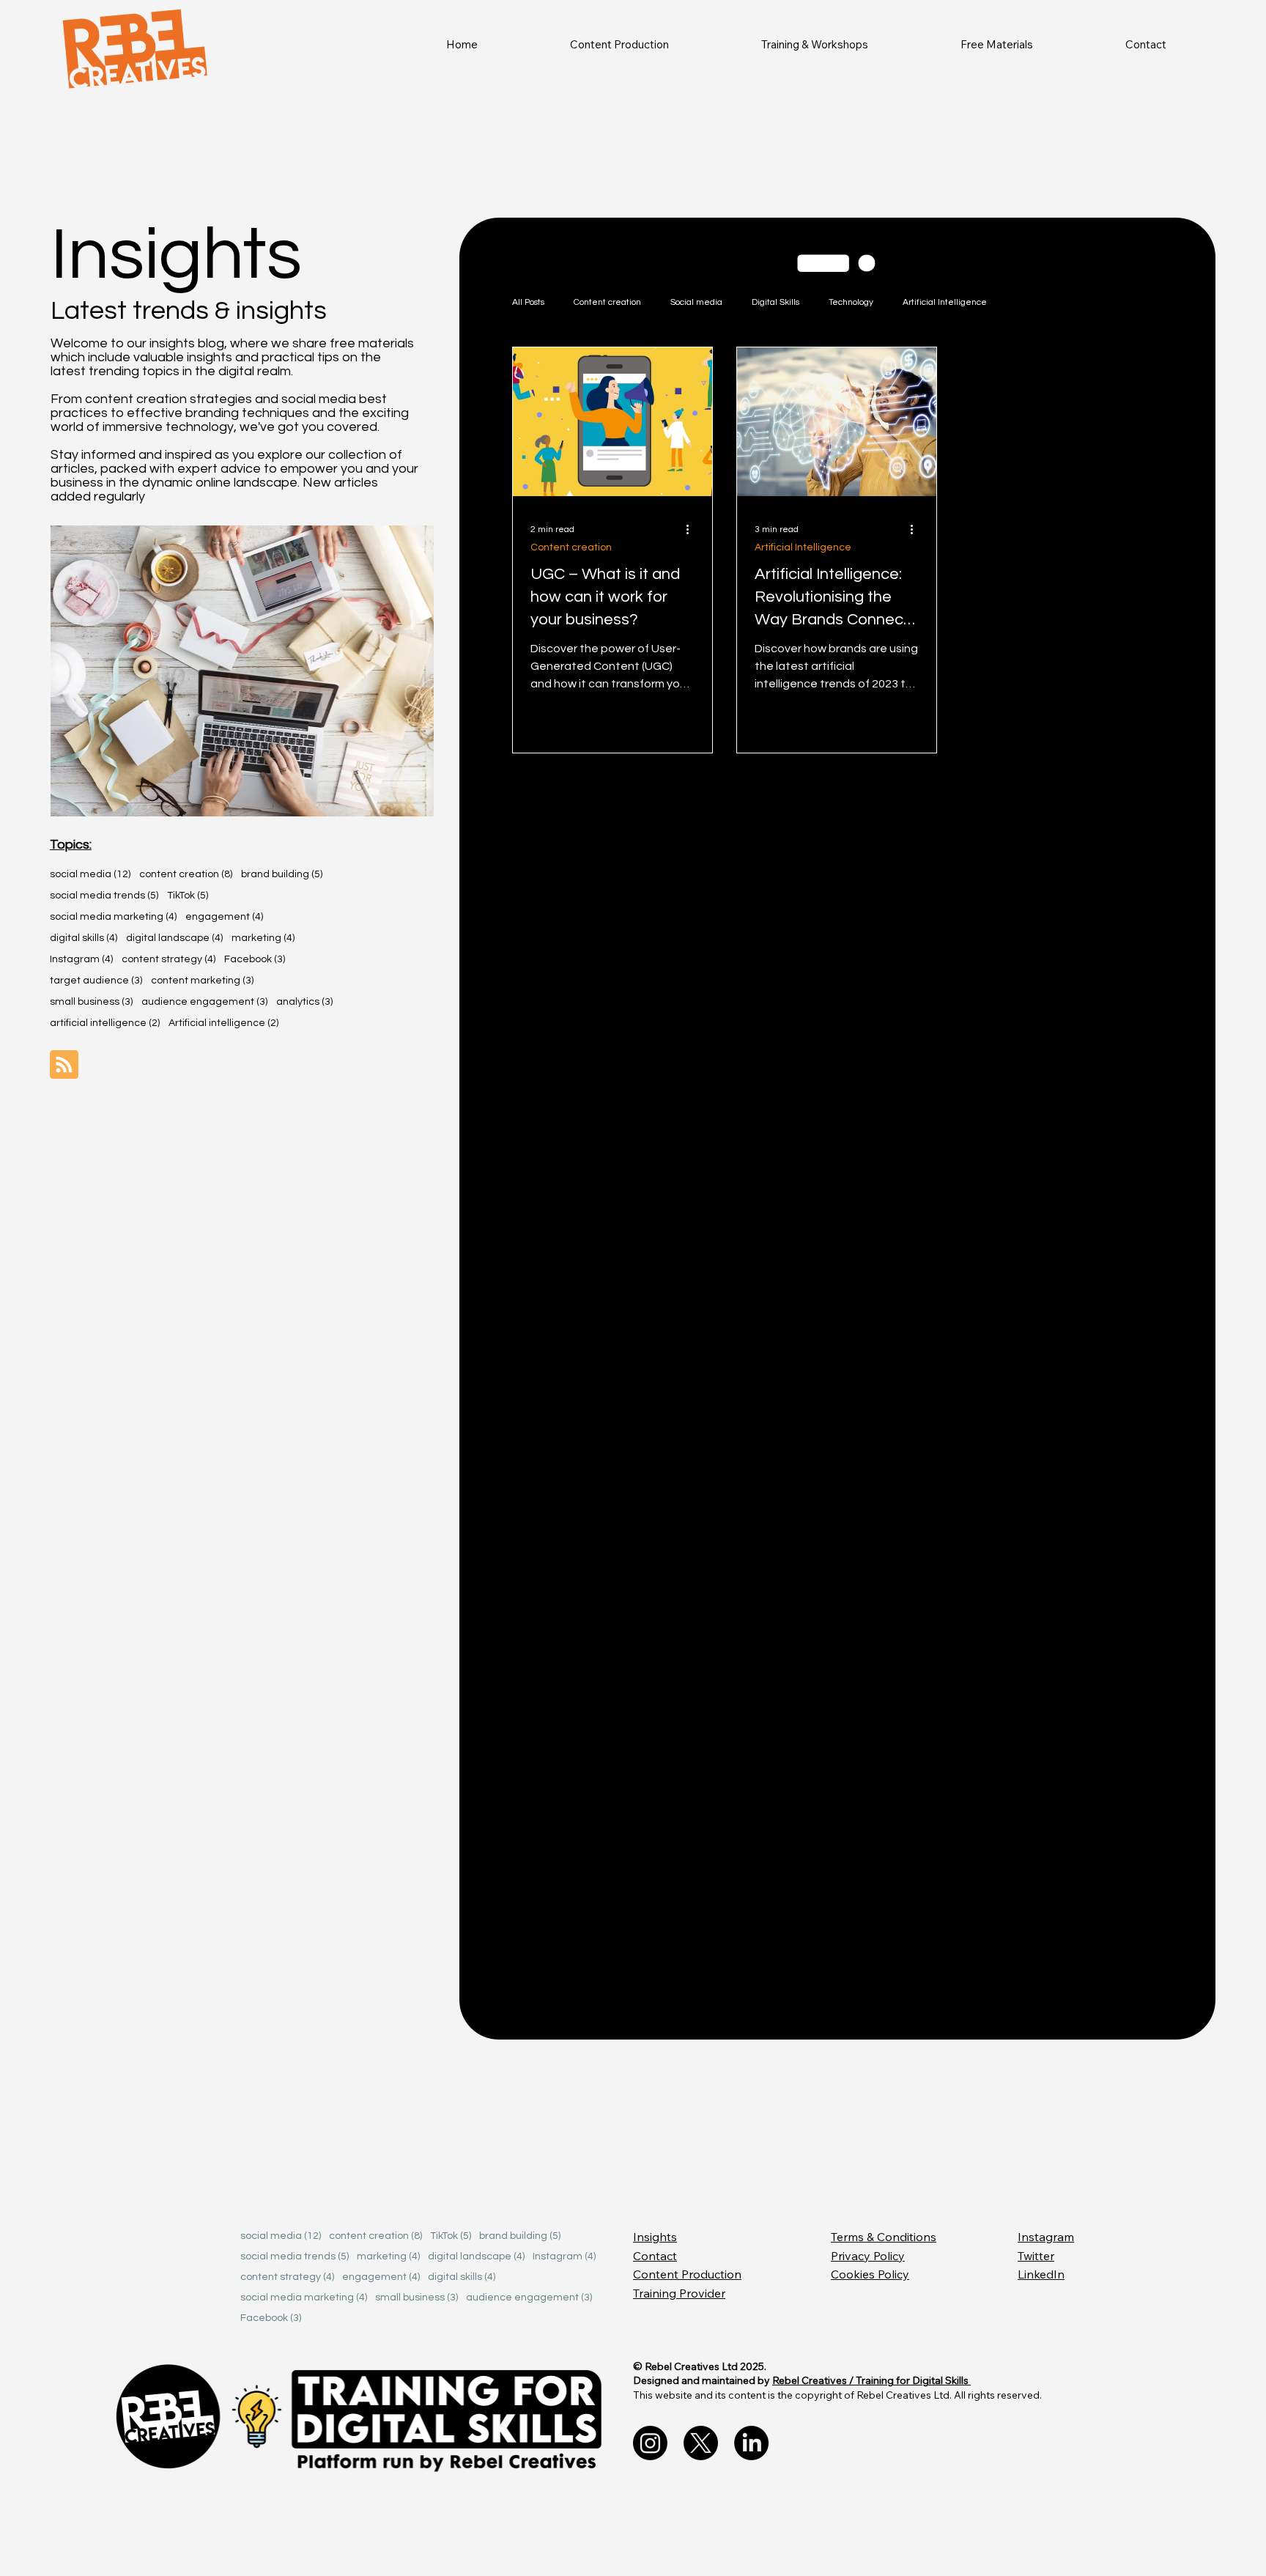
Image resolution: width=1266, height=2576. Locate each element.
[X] (701, 2443)
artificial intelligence (105, 1023)
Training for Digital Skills (913, 2380)
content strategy (169, 959)
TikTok (188, 895)
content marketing (202, 980)
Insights (655, 2237)
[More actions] (692, 529)
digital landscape (174, 938)
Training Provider (679, 2293)
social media (90, 874)
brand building (282, 874)
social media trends (104, 895)
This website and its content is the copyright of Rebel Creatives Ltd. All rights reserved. (837, 2395)
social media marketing (113, 916)
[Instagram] (650, 2443)
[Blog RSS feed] (64, 1065)
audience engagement (204, 1001)
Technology (851, 302)
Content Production (687, 2274)
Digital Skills (775, 302)
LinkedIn (1041, 2274)
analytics (304, 1001)
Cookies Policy (870, 2274)
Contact (655, 2256)
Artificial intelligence (223, 1023)
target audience (96, 980)
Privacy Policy (868, 2256)
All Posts (528, 302)
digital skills (84, 938)
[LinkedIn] (751, 2443)
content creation (186, 874)
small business (91, 1001)
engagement (224, 916)
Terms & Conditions (884, 2237)
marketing (263, 938)
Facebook (255, 959)
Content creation (607, 302)
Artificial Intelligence (945, 302)
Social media (696, 302)
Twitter (1036, 2256)
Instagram (81, 959)
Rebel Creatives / (814, 2380)
